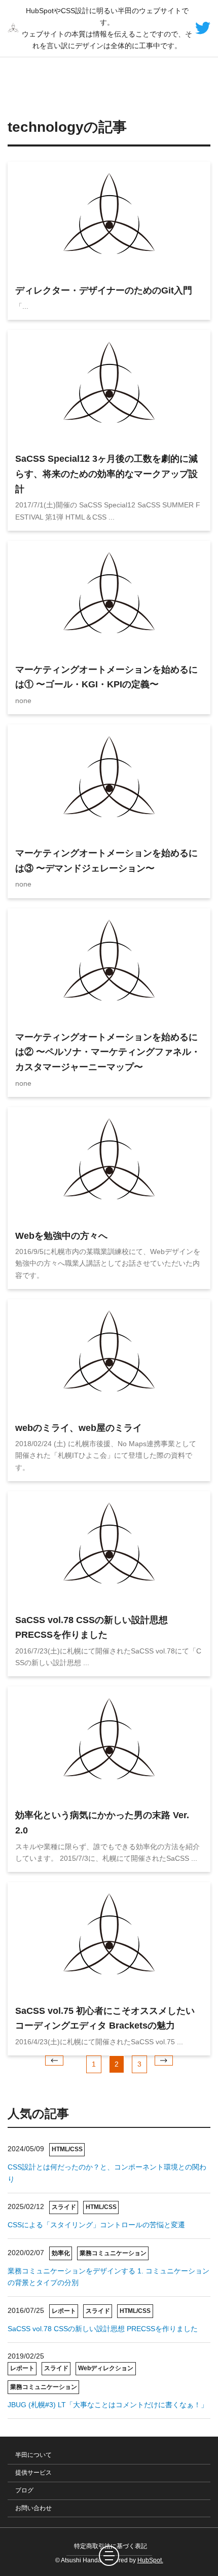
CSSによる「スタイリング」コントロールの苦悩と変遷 (96, 2225)
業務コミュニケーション (113, 2253)
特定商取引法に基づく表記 (111, 2546)
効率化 (61, 2253)
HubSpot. (150, 2560)
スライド (64, 2207)
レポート (64, 2311)
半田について (33, 2455)
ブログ (24, 2490)
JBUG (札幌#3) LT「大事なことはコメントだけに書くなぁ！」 (108, 2405)
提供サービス (33, 2473)
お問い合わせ (33, 2508)
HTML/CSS (67, 2149)
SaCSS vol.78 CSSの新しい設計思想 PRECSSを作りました (103, 2329)
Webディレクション (106, 2368)
